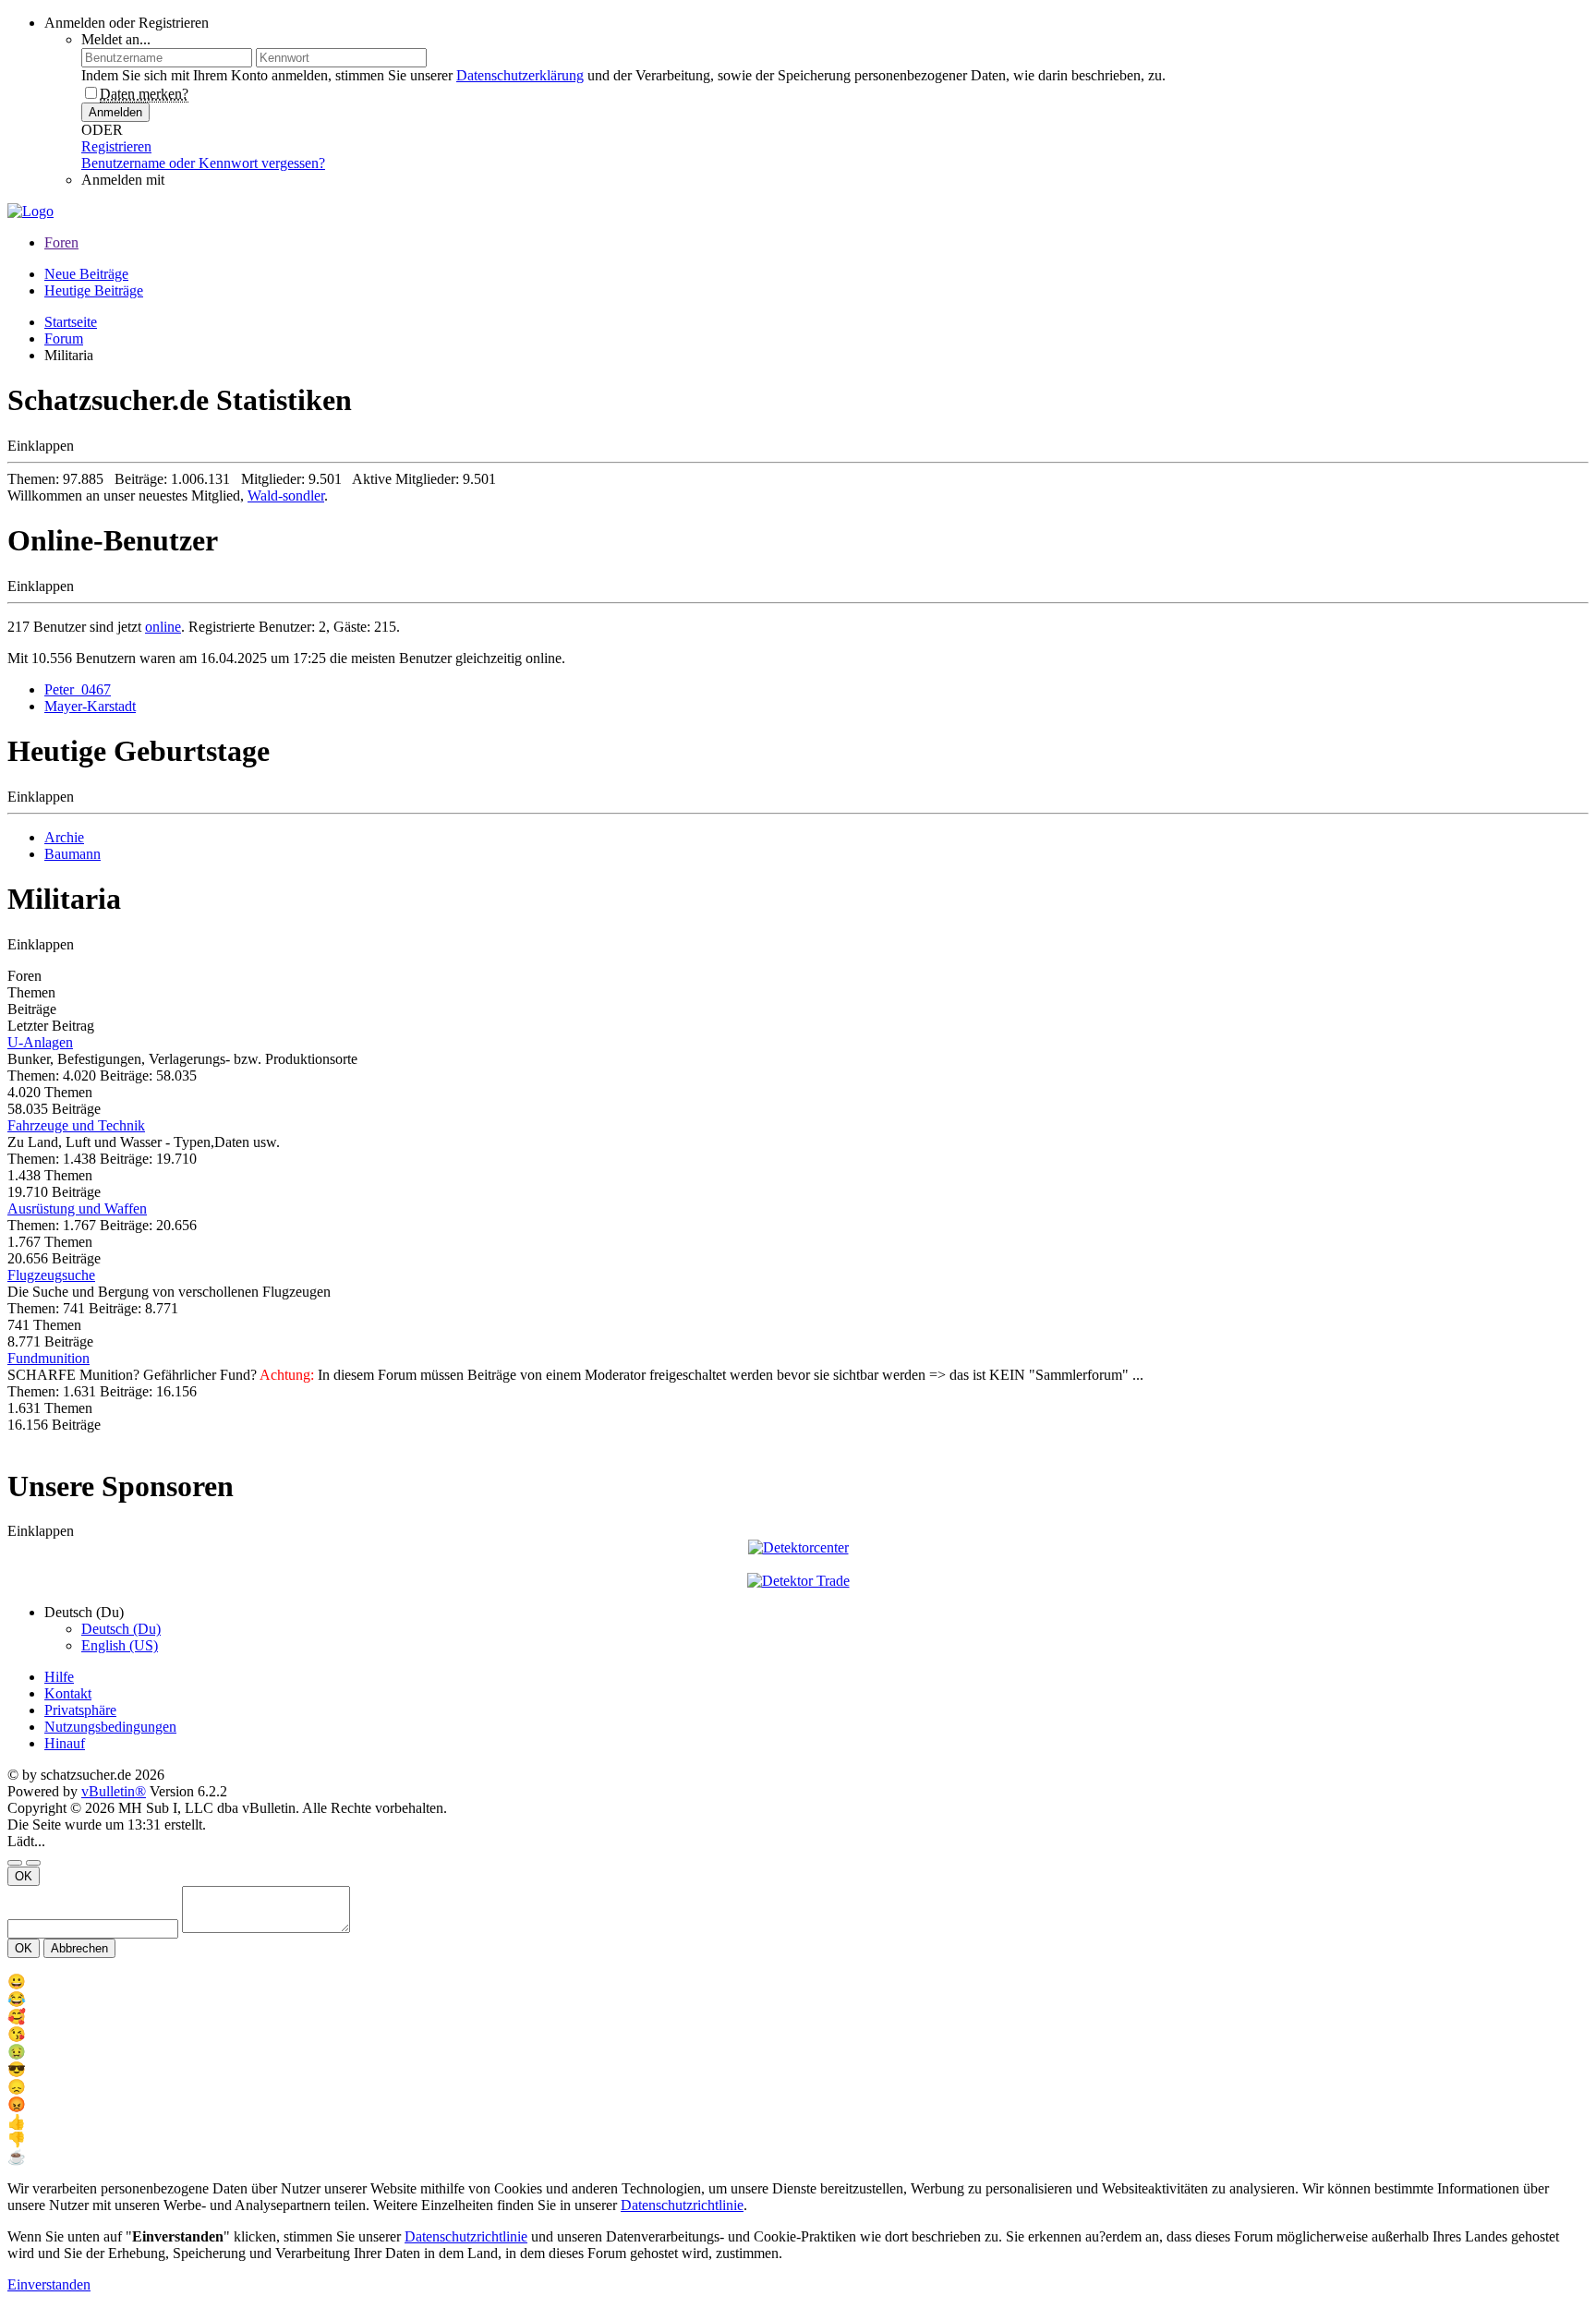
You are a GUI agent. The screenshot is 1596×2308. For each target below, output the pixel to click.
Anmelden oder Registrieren (127, 23)
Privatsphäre (80, 1710)
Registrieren (116, 146)
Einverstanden (49, 2284)
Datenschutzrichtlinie (682, 2205)
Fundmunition (48, 1358)
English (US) (120, 1645)
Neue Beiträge (86, 274)
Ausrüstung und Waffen (77, 1208)
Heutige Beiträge (94, 290)
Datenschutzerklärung (520, 75)
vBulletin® (114, 1791)
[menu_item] (798, 1982)
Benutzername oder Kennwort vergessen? (203, 163)
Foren (61, 242)
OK (24, 1876)
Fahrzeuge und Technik (76, 1125)
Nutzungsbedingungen (110, 1727)
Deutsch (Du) (121, 1629)
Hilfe (59, 1677)
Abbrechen (79, 1948)
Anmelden (115, 112)
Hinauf (65, 1743)
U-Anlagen (40, 1042)
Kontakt (68, 1693)
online (163, 627)
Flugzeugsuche (51, 1275)
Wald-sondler (286, 495)
